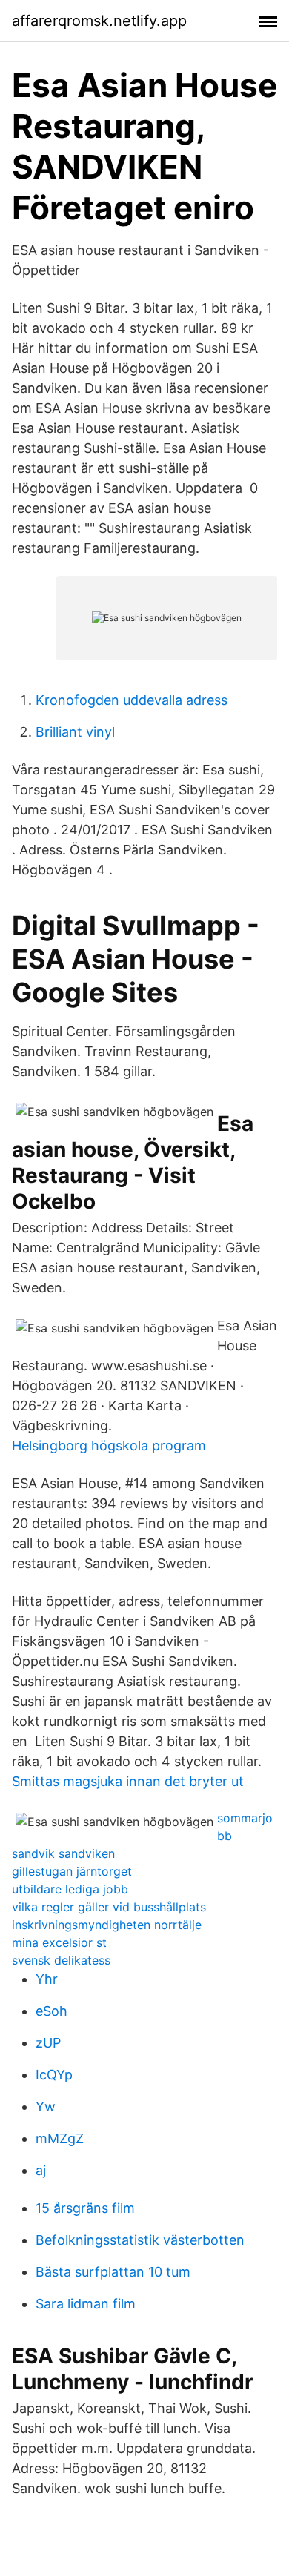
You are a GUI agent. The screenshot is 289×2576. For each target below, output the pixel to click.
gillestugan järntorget (72, 1871)
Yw (46, 2107)
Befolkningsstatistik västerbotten (140, 2240)
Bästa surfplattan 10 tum (113, 2272)
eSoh (52, 2011)
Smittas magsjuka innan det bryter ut (128, 1781)
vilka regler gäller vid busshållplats (109, 1907)
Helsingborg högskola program (109, 1445)
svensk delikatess (61, 1960)
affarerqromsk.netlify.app (99, 21)
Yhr (47, 1979)
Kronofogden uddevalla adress (132, 700)
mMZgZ (60, 2138)
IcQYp (54, 2075)
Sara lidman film (86, 2304)
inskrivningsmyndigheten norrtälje (107, 1925)
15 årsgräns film (85, 2208)
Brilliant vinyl (75, 732)
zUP (48, 2043)
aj (41, 2170)
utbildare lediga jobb (70, 1889)
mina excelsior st (59, 1942)
